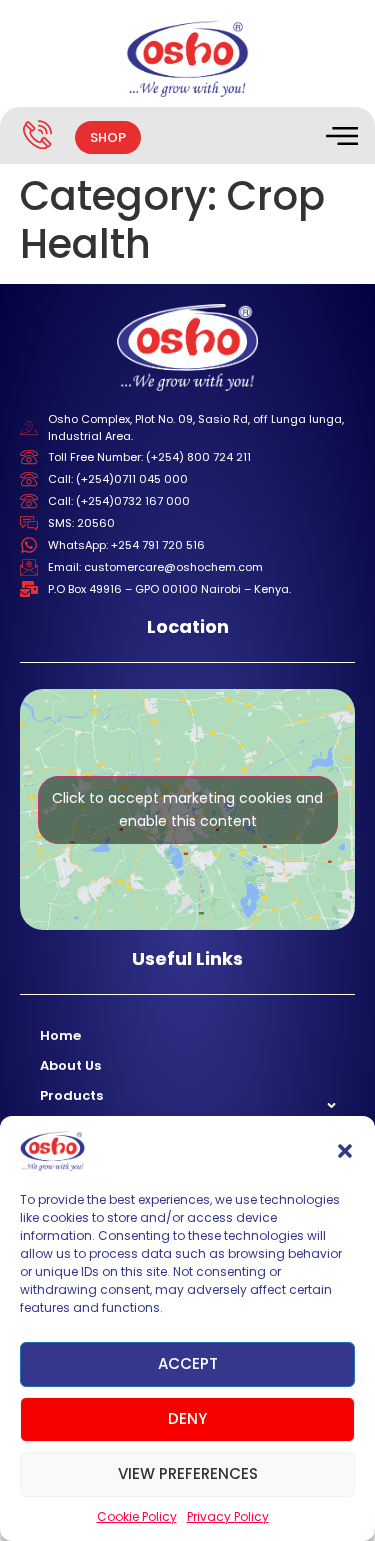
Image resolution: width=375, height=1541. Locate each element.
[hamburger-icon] (340, 138)
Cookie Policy (137, 1516)
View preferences (188, 1473)
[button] (345, 1151)
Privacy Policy (228, 1516)
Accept (188, 1363)
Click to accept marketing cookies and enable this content (187, 809)
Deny (187, 1418)
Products (71, 1095)
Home (60, 1035)
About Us (70, 1065)
